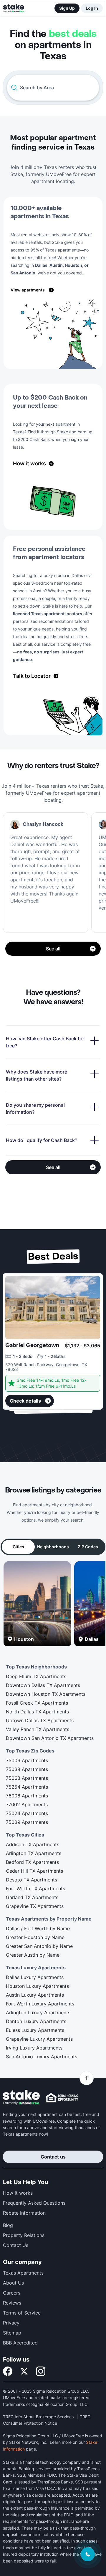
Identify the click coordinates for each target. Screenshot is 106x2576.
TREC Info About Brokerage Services (38, 2417)
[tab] (18, 1547)
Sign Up (67, 8)
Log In (92, 8)
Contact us (53, 2157)
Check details (25, 1401)
